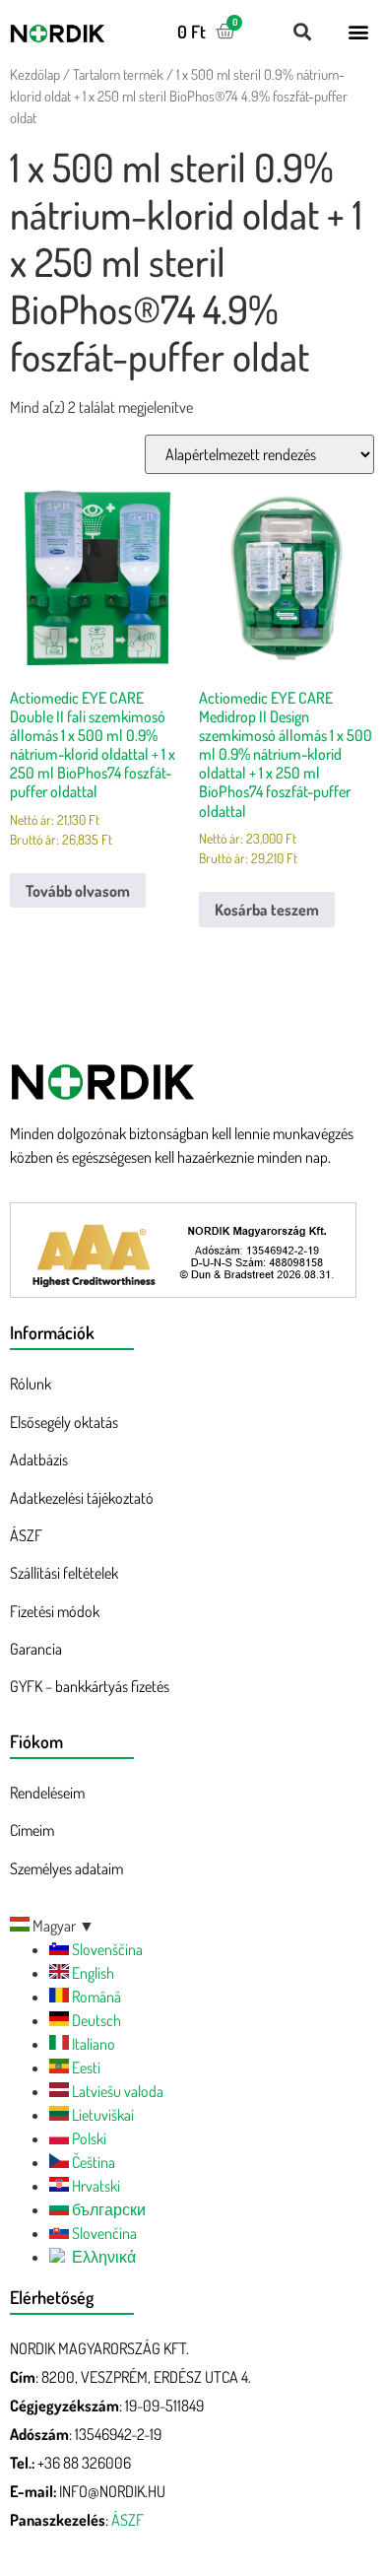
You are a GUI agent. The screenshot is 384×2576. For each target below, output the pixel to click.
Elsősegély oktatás (64, 1422)
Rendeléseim (47, 1793)
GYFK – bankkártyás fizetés (90, 1686)
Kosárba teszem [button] (267, 910)
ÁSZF (26, 1535)
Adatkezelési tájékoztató (82, 1498)
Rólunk (31, 1384)
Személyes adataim (66, 1868)
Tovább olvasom (78, 891)
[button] (303, 31)
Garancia (36, 1649)
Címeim (32, 1830)
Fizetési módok (55, 1611)
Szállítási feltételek (64, 1573)
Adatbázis (39, 1459)
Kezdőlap (35, 74)
